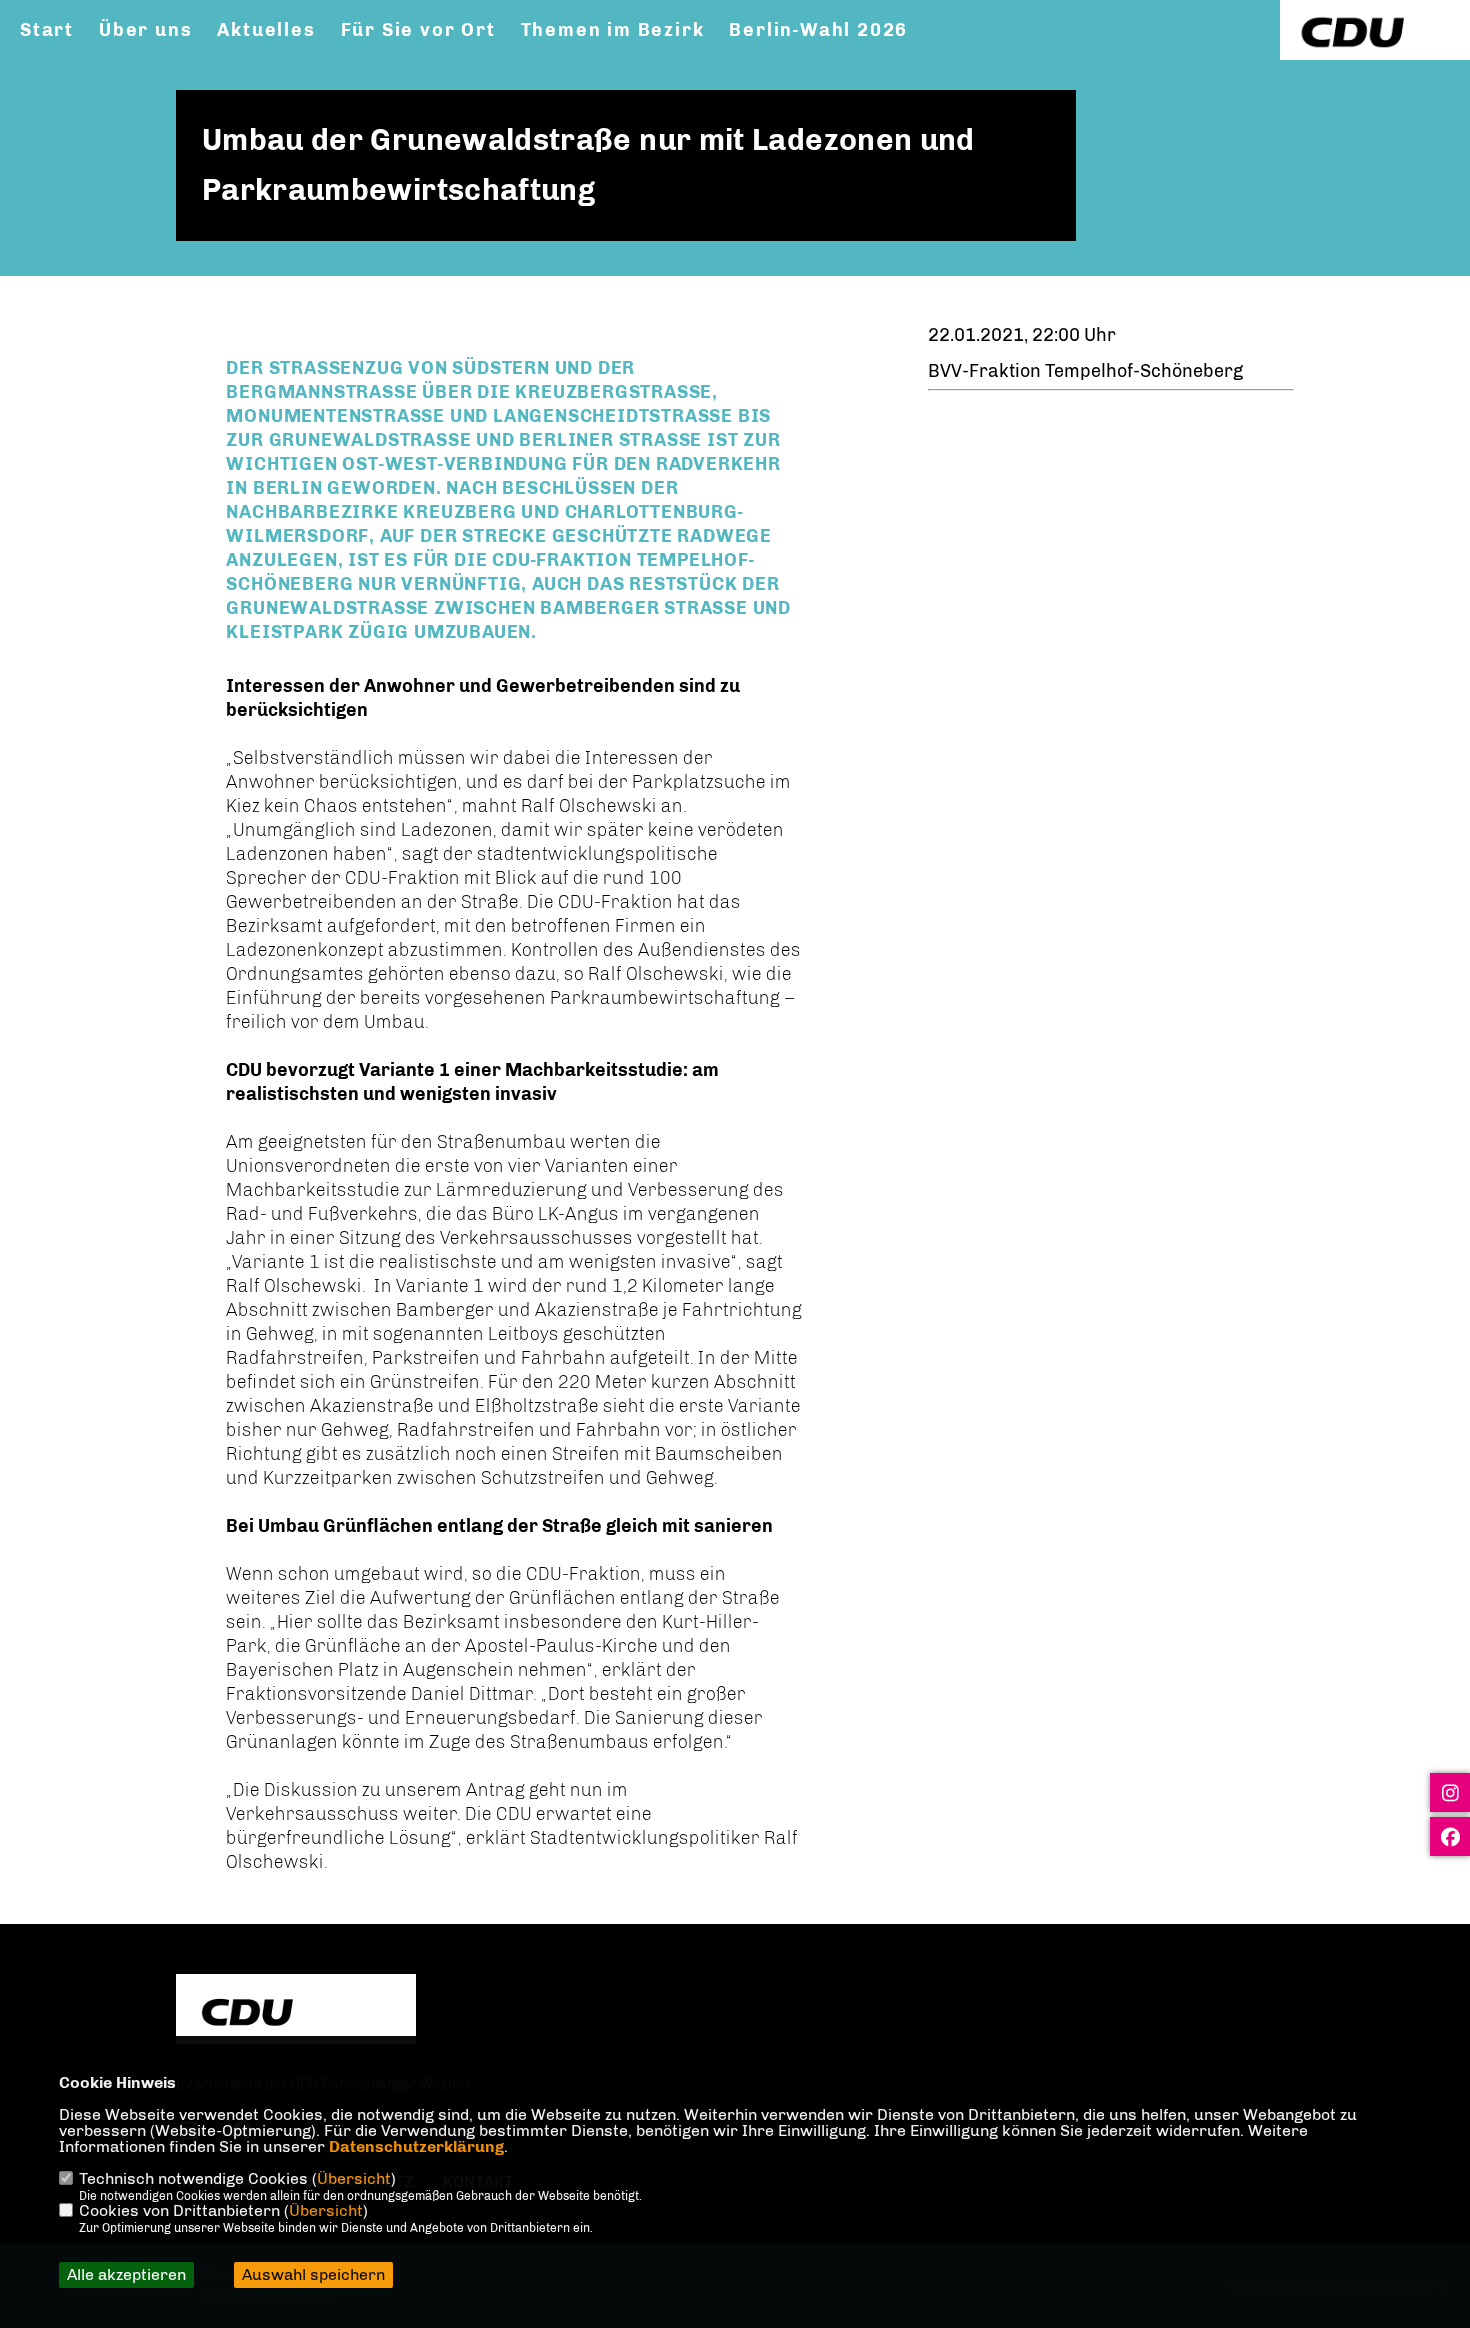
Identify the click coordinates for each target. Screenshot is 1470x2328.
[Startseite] (296, 2011)
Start (47, 30)
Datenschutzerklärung (416, 2146)
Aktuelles (266, 30)
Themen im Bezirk (613, 30)
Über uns (145, 30)
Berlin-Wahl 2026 (818, 30)
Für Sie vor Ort (418, 30)
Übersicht (354, 2178)
